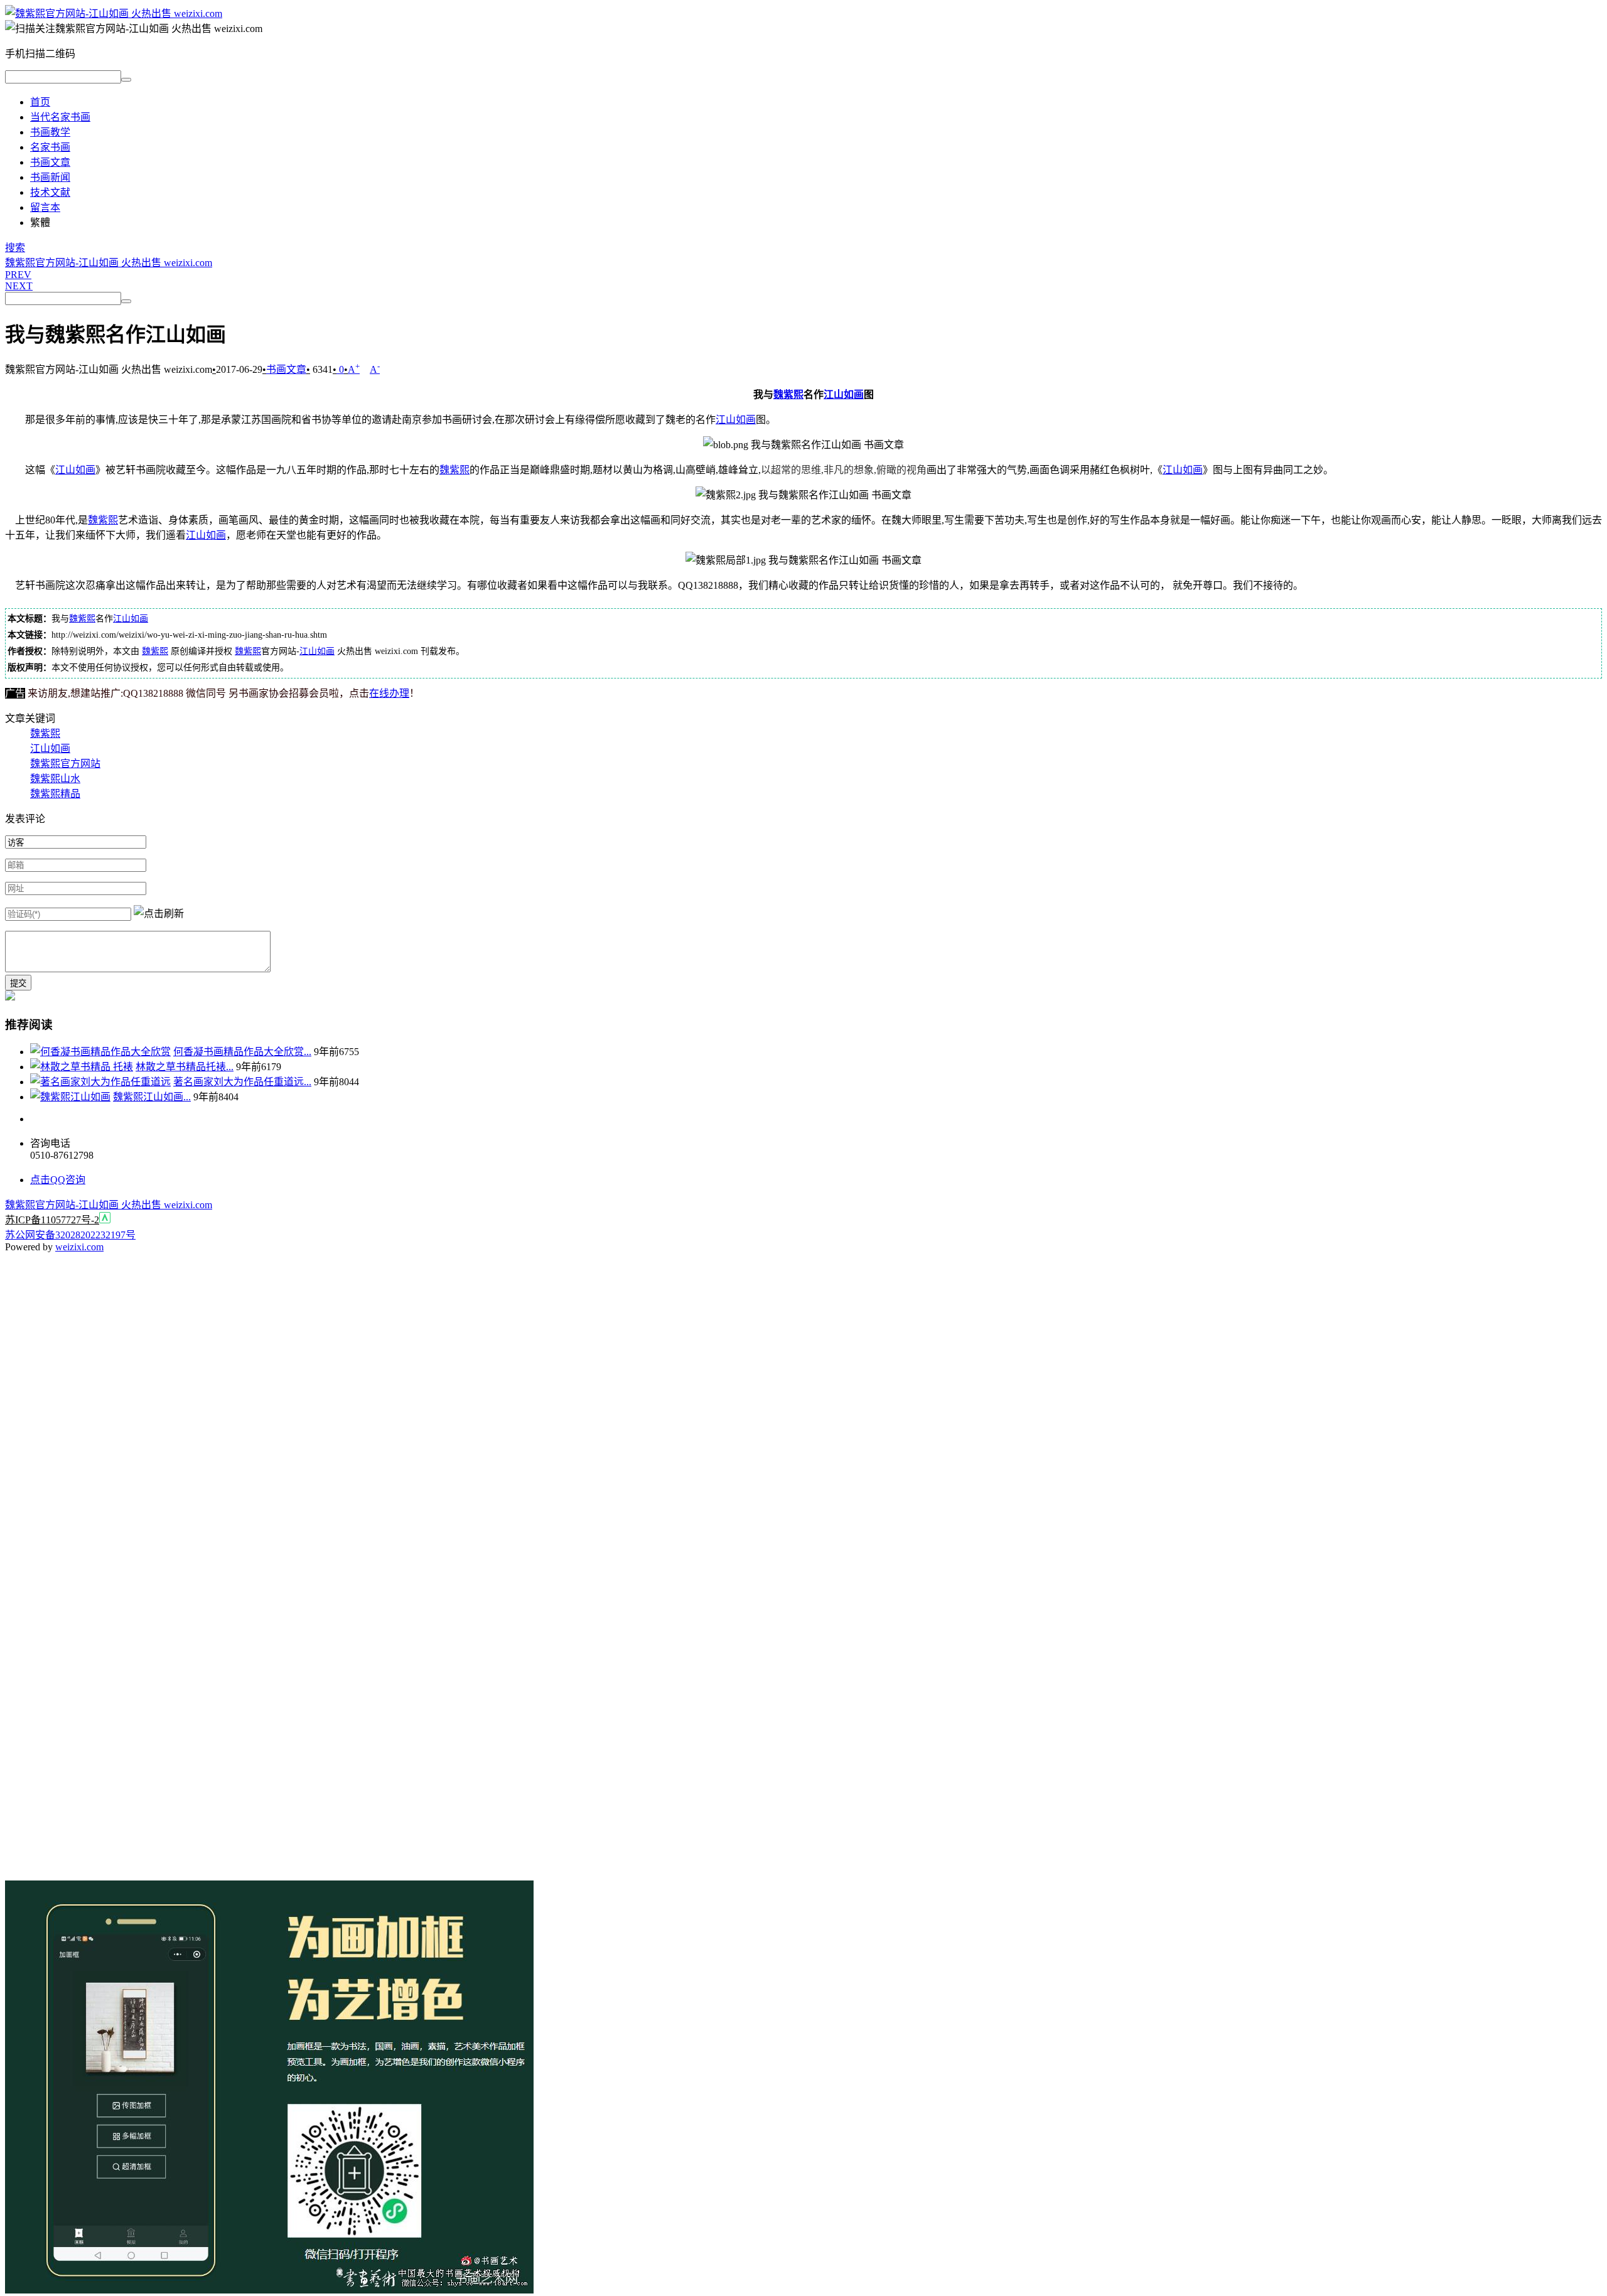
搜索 (15, 248)
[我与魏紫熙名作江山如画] (114, 13)
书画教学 (50, 132)
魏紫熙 (788, 394)
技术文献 (50, 192)
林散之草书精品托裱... (185, 1067)
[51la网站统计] (105, 1220)
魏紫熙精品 (55, 794)
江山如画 (844, 394)
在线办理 (389, 693)
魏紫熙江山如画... (152, 1097)
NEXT (19, 286)
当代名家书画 (60, 117)
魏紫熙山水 (55, 779)
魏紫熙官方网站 (65, 764)
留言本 (45, 207)
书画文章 (50, 162)
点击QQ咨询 (58, 1180)
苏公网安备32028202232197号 (70, 1235)
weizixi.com (79, 1247)
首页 (40, 102)
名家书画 (50, 147)
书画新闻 (50, 177)
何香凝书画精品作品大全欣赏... (242, 1052)
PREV (18, 275)
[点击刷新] (159, 913)
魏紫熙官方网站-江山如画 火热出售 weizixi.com (109, 263)
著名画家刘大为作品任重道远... (242, 1082)
